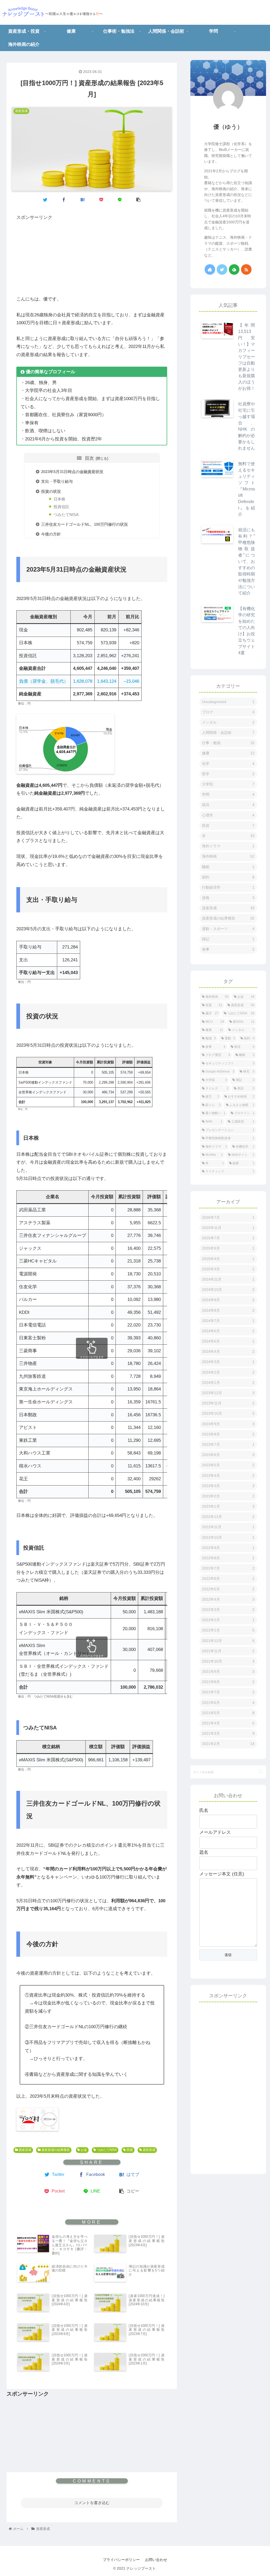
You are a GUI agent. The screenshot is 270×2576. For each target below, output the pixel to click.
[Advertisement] (92, 258)
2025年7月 (228, 1238)
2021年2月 (228, 1744)
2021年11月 (228, 1651)
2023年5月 (228, 1465)
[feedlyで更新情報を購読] (234, 269)
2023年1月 (228, 1506)
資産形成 (25, 2150)
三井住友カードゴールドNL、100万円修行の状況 (85, 524)
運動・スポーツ (228, 929)
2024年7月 (228, 1321)
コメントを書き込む (92, 2503)
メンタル (228, 722)
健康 (228, 753)
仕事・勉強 (228, 743)
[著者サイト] (210, 269)
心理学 (228, 815)
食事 (228, 949)
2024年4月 (228, 1351)
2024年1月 (228, 1383)
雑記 (228, 939)
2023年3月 (228, 1486)
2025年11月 (228, 1228)
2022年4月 (228, 1599)
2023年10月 (228, 1413)
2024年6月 (228, 1331)
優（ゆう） (228, 127)
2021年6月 (228, 1703)
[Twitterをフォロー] (222, 269)
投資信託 (61, 507)
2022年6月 (228, 1579)
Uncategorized (228, 702)
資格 (228, 898)
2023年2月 (228, 1496)
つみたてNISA (66, 515)
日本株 (59, 499)
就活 (228, 805)
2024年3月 (228, 1362)
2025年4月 (228, 1259)
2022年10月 (228, 1537)
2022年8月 (228, 1558)
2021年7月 (228, 1692)
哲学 (228, 774)
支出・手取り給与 (57, 481)
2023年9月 (228, 1424)
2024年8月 (228, 1310)
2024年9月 (228, 1300)
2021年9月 (228, 1672)
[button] (261, 1772)
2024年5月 (228, 1341)
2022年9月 (228, 1548)
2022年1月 (228, 1630)
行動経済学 (228, 887)
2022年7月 (228, 1568)
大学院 (228, 784)
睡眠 (228, 867)
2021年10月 (228, 1661)
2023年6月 (228, 1455)
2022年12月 (228, 1517)
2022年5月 (228, 1589)
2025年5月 (228, 1248)
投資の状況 (51, 491)
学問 (228, 794)
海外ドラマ (228, 846)
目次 (89, 458)
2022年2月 (228, 1620)
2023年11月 (228, 1403)
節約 (228, 877)
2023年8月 (228, 1434)
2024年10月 (228, 1290)
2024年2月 (228, 1372)
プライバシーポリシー (121, 2560)
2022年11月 (228, 1527)
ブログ (228, 712)
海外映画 (228, 856)
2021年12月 (228, 1641)
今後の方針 (51, 534)
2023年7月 (228, 1444)
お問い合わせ (156, 2560)
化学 (228, 764)
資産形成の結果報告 (55, 2150)
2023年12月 (228, 1393)
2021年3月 (228, 1733)
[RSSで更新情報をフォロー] (246, 269)
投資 (129, 2150)
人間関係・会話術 (228, 733)
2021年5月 (228, 1713)
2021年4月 (228, 1723)
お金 (83, 2150)
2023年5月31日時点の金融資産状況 (72, 472)
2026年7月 (228, 1217)
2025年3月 (228, 1269)
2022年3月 (228, 1610)
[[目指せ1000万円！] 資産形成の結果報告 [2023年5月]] (83, 199)
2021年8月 (228, 1682)
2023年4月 (228, 1476)
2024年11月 (228, 1279)
